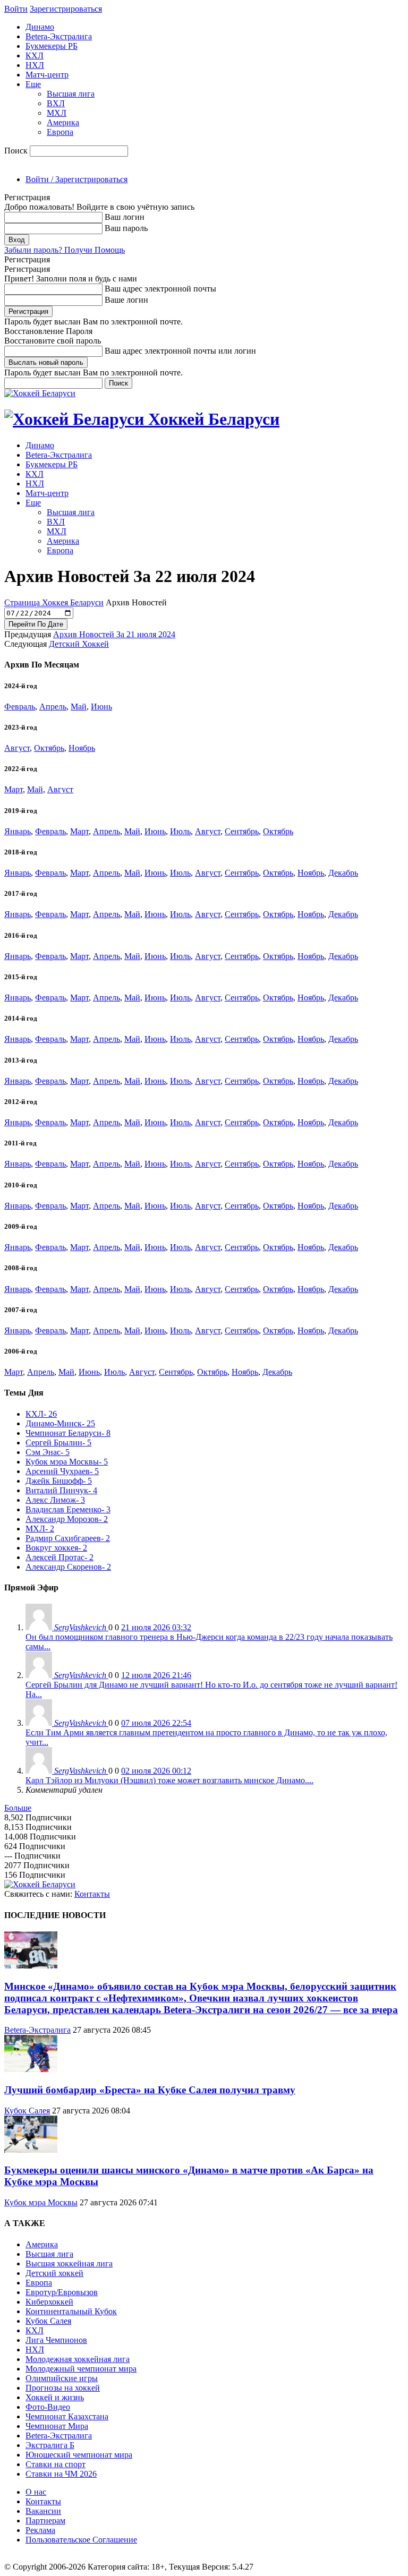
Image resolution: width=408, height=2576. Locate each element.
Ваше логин (126, 300)
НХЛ (35, 65)
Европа (60, 132)
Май (79, 707)
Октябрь (49, 748)
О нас (36, 2492)
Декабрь (343, 873)
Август (17, 748)
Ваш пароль (126, 228)
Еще (33, 84)
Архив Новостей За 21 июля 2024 (114, 634)
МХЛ (57, 113)
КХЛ (35, 55)
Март (14, 789)
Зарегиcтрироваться (66, 9)
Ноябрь (82, 748)
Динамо (40, 27)
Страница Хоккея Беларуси (54, 602)
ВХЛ (56, 103)
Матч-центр (47, 75)
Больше (18, 1808)
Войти (16, 9)
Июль (180, 831)
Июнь (101, 707)
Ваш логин (125, 217)
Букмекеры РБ (52, 46)
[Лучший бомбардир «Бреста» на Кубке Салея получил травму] (31, 2069)
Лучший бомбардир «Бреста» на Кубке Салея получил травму (150, 2090)
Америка (63, 122)
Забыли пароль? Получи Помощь (65, 250)
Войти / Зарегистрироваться (76, 179)
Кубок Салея (27, 2111)
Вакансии (43, 2511)
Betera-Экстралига (59, 36)
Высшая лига (71, 94)
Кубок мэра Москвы (41, 2202)
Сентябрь (242, 831)
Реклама (40, 2530)
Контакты (92, 1894)
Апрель (53, 707)
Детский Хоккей (79, 644)
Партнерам (45, 2521)
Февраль (20, 707)
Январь (18, 831)
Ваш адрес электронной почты (160, 289)
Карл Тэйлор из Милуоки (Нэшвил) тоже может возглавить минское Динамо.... (169, 1780)
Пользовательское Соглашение (81, 2540)
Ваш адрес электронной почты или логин (180, 351)
